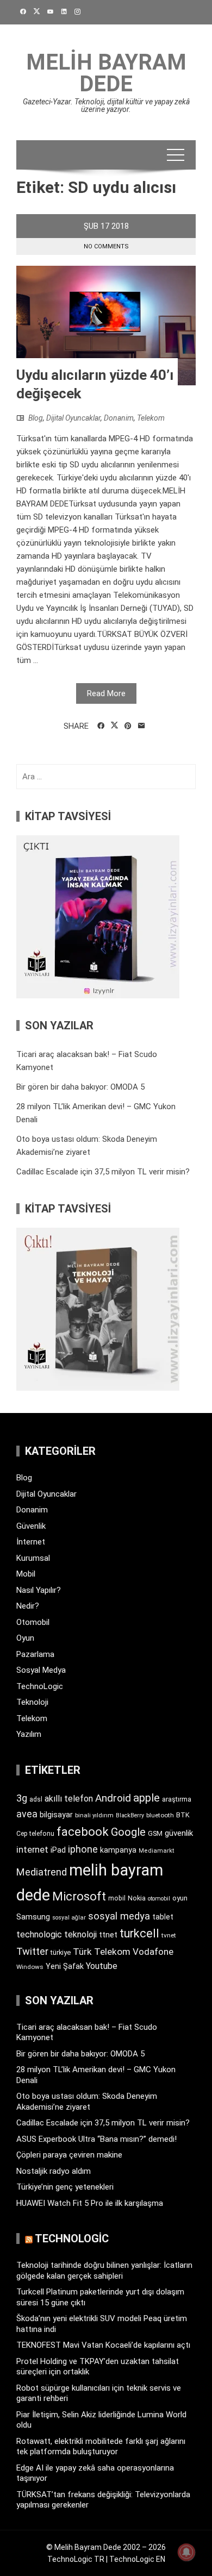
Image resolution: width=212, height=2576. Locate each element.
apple (146, 1798)
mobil (117, 1898)
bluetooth (160, 1815)
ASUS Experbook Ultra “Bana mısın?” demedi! (96, 2139)
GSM (155, 1833)
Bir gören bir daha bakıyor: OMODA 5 (80, 1087)
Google (128, 1832)
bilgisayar (56, 1815)
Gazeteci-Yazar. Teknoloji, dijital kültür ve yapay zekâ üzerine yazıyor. (106, 105)
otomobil (159, 1899)
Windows (30, 1967)
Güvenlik (31, 1526)
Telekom (151, 418)
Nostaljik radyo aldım (54, 2171)
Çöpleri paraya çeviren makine (69, 2155)
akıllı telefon (69, 1799)
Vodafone (153, 1952)
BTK (183, 1815)
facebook (83, 1831)
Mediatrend (42, 1872)
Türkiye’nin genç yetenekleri (65, 2187)
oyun (180, 1898)
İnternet (31, 1542)
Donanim (119, 418)
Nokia (137, 1898)
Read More (106, 693)
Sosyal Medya (41, 1670)
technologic (39, 1934)
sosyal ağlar (69, 1918)
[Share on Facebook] (101, 726)
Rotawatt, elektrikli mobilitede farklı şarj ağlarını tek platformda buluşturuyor (101, 2447)
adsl (36, 1799)
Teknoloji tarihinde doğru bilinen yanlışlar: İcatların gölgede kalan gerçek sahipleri (104, 2271)
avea (27, 1814)
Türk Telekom (102, 1952)
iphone (83, 1849)
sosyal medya (119, 1916)
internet (32, 1850)
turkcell (139, 1933)
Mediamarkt (157, 1851)
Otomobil (33, 1622)
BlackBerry (130, 1815)
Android (113, 1798)
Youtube (102, 1966)
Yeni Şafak (65, 1966)
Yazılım (29, 1734)
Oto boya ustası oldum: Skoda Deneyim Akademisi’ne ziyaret (87, 2102)
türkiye (61, 1952)
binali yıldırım (94, 1815)
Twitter (32, 1951)
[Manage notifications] (186, 2552)
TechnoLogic (40, 1686)
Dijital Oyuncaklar (73, 418)
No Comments (106, 246)
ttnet (108, 1935)
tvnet (169, 1935)
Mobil (26, 1574)
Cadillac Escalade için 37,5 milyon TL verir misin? (103, 1172)
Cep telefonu (35, 1834)
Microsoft (79, 1896)
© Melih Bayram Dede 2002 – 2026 (106, 2547)
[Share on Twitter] (114, 726)
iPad (58, 1850)
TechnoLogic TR (76, 2559)
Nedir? (28, 1606)
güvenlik (179, 1833)
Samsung (33, 1917)
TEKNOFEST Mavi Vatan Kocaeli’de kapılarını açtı (103, 2345)
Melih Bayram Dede (106, 73)
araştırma (177, 1799)
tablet (163, 1917)
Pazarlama (35, 1654)
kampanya (118, 1850)
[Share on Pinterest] (128, 726)
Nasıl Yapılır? (39, 1590)
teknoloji (80, 1934)
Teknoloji (32, 1702)
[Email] (142, 726)
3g (22, 1798)
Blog (36, 418)
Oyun (25, 1638)
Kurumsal (33, 1558)
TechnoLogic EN (137, 2559)
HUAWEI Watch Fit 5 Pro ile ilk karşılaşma (90, 2203)
